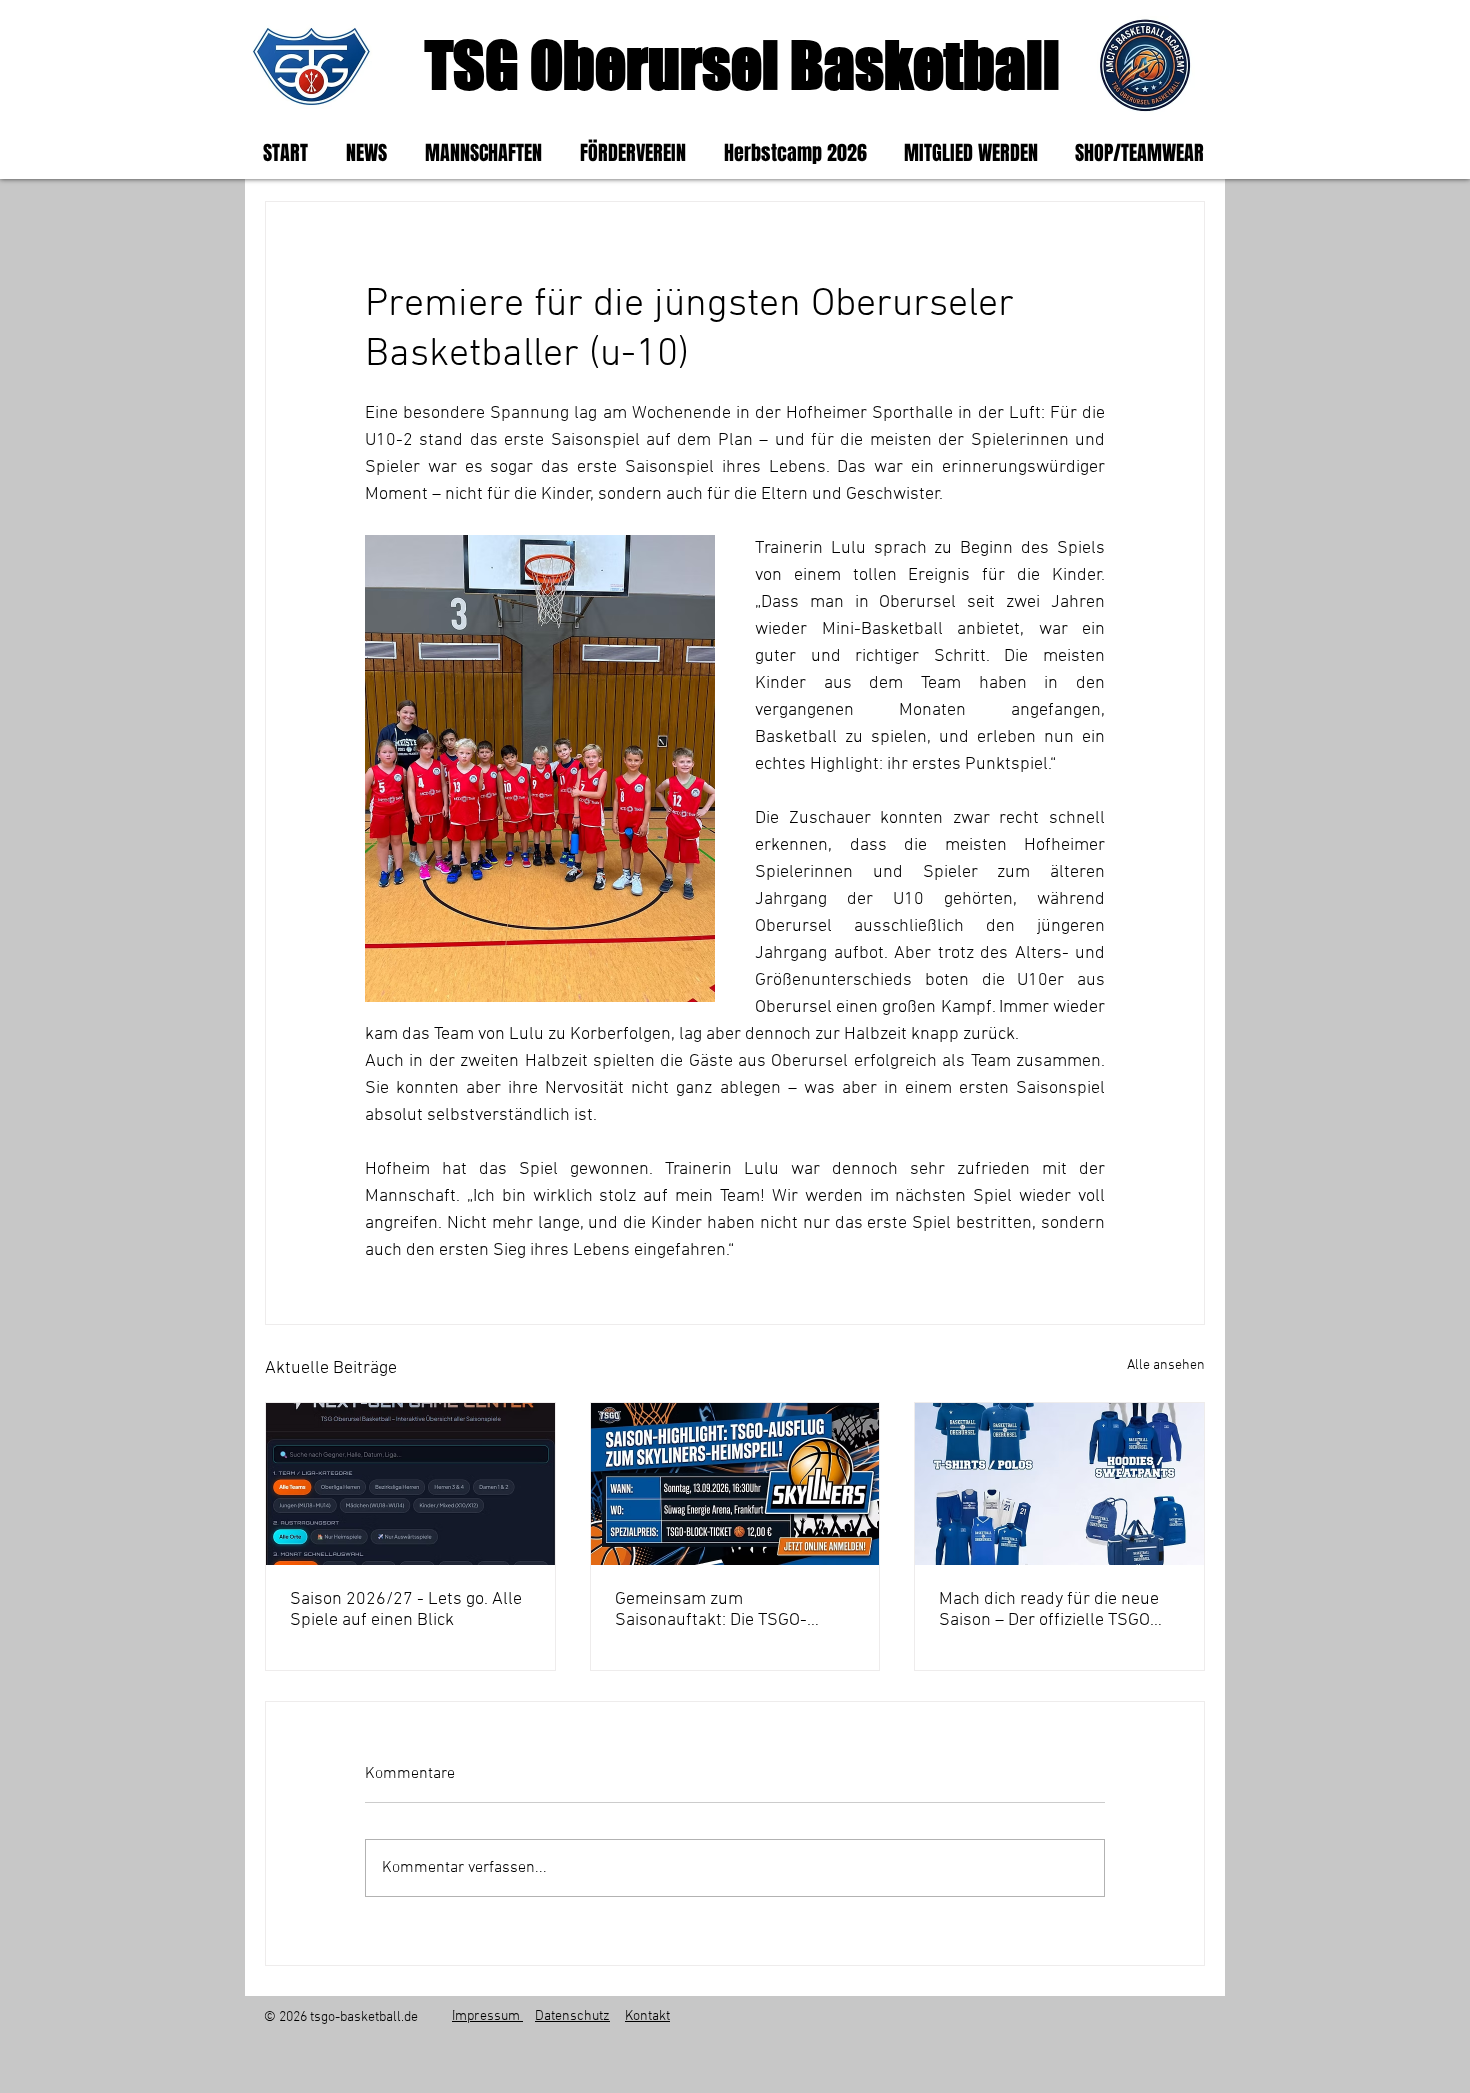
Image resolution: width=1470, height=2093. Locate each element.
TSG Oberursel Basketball (742, 64)
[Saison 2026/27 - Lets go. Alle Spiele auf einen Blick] (410, 1484)
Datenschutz (572, 2016)
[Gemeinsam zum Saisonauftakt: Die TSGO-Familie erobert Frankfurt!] (735, 1484)
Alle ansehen (1166, 1365)
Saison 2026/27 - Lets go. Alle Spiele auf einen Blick (406, 1610)
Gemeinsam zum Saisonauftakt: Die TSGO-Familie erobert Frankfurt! (715, 1610)
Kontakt (647, 2016)
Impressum (487, 2016)
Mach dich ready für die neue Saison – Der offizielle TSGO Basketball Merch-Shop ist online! (1049, 1610)
